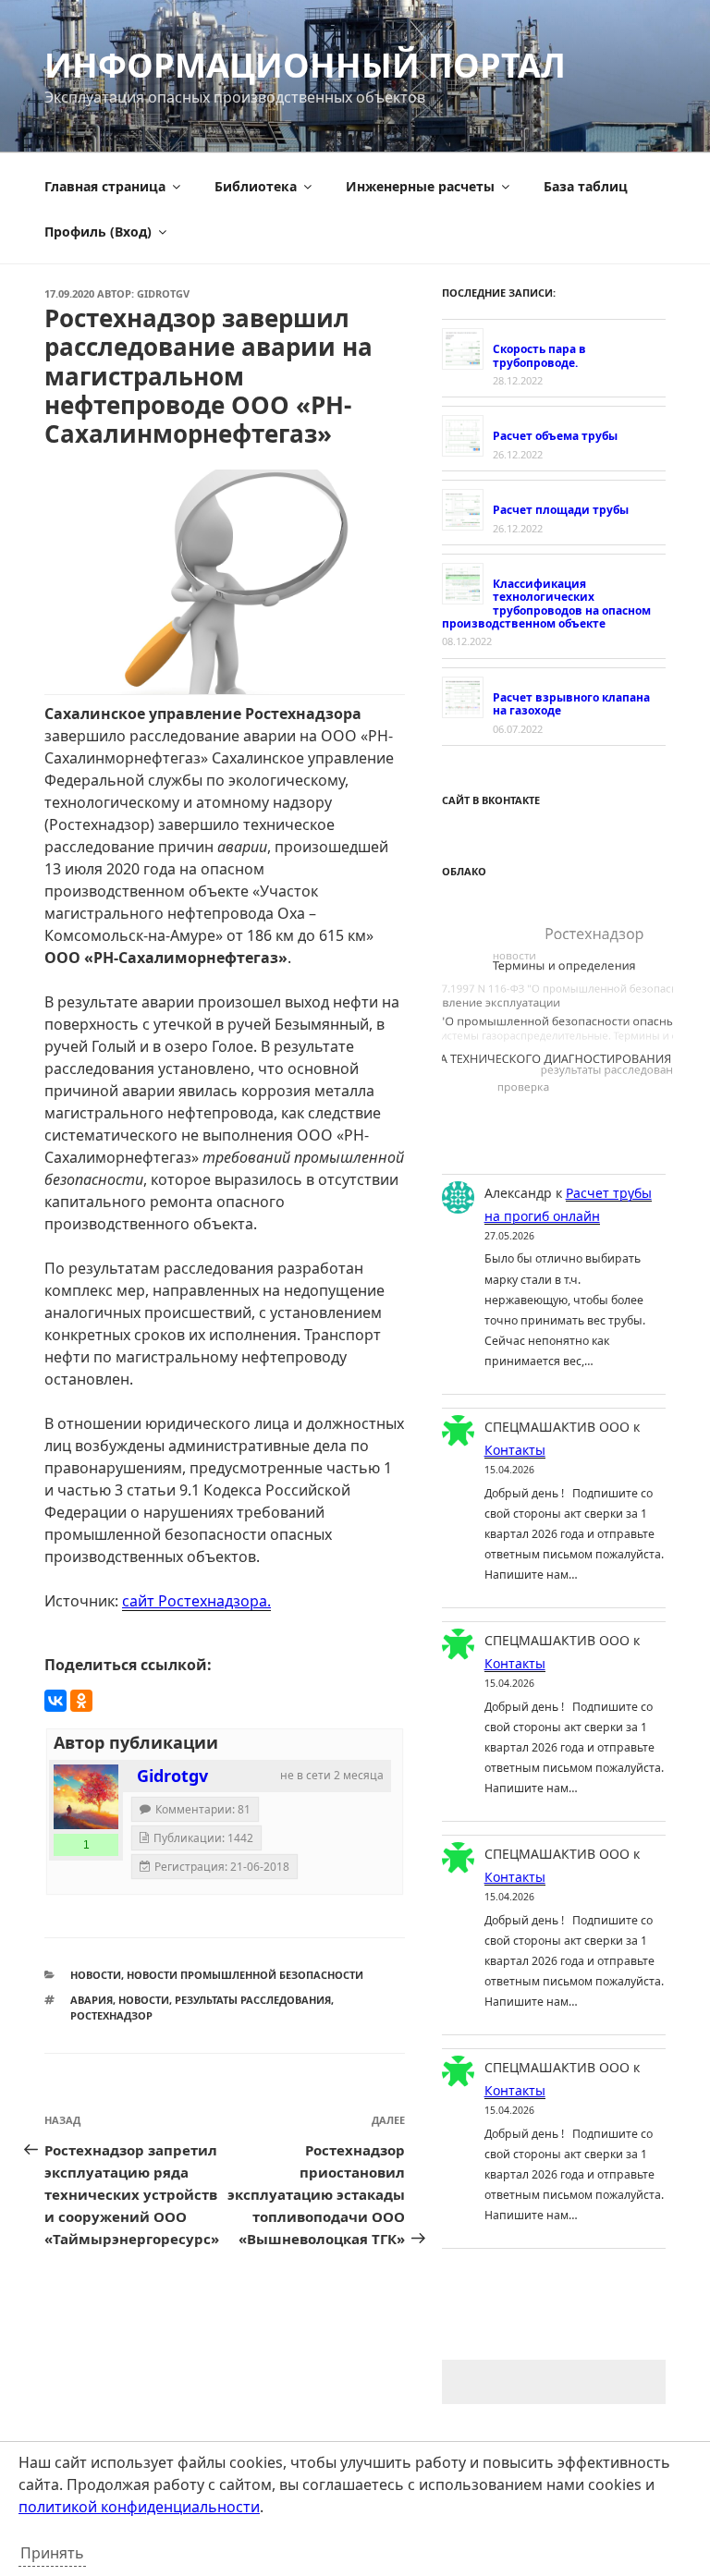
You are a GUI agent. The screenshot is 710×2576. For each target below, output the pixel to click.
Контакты (515, 1450)
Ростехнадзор (111, 2015)
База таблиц (586, 186)
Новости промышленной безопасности (245, 1975)
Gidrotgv (163, 293)
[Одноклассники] (81, 1701)
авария (92, 2000)
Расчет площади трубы (561, 510)
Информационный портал (305, 65)
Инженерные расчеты (420, 186)
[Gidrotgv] (86, 1797)
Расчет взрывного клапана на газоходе (571, 704)
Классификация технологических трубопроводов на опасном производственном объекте (546, 604)
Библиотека (256, 186)
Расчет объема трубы (555, 436)
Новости (96, 1975)
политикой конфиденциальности (139, 2507)
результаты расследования (253, 2000)
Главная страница (105, 186)
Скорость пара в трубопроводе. (539, 355)
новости (144, 2000)
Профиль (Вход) (98, 232)
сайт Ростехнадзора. (196, 1601)
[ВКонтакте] (55, 1701)
